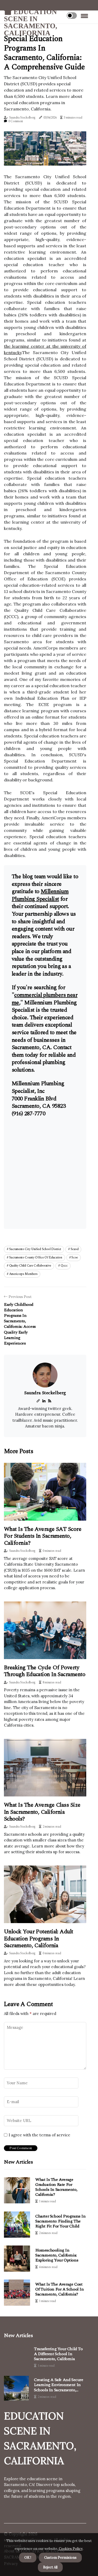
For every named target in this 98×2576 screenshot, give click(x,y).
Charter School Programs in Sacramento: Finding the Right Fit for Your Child (60, 2221)
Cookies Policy (70, 2549)
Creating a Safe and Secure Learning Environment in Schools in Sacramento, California (59, 2385)
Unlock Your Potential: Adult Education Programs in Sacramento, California (39, 1939)
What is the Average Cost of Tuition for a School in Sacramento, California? (60, 2289)
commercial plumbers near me (45, 999)
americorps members (23, 1274)
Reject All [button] (50, 2567)
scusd (75, 1249)
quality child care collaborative (30, 1266)
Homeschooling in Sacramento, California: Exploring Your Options (57, 2255)
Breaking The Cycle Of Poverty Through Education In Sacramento (45, 1671)
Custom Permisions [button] (60, 2558)
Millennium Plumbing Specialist (40, 895)
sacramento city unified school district (35, 1249)
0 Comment (16, 121)
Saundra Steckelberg (22, 118)
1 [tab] (45, 158)
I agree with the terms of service (39, 2135)
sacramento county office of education (36, 1258)
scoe (75, 1258)
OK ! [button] (28, 2558)
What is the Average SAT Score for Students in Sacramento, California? (43, 1536)
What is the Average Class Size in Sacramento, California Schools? (42, 1812)
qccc (64, 1266)
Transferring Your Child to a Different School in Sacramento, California (58, 2354)
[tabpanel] (45, 149)
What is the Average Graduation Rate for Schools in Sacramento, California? (56, 2187)
